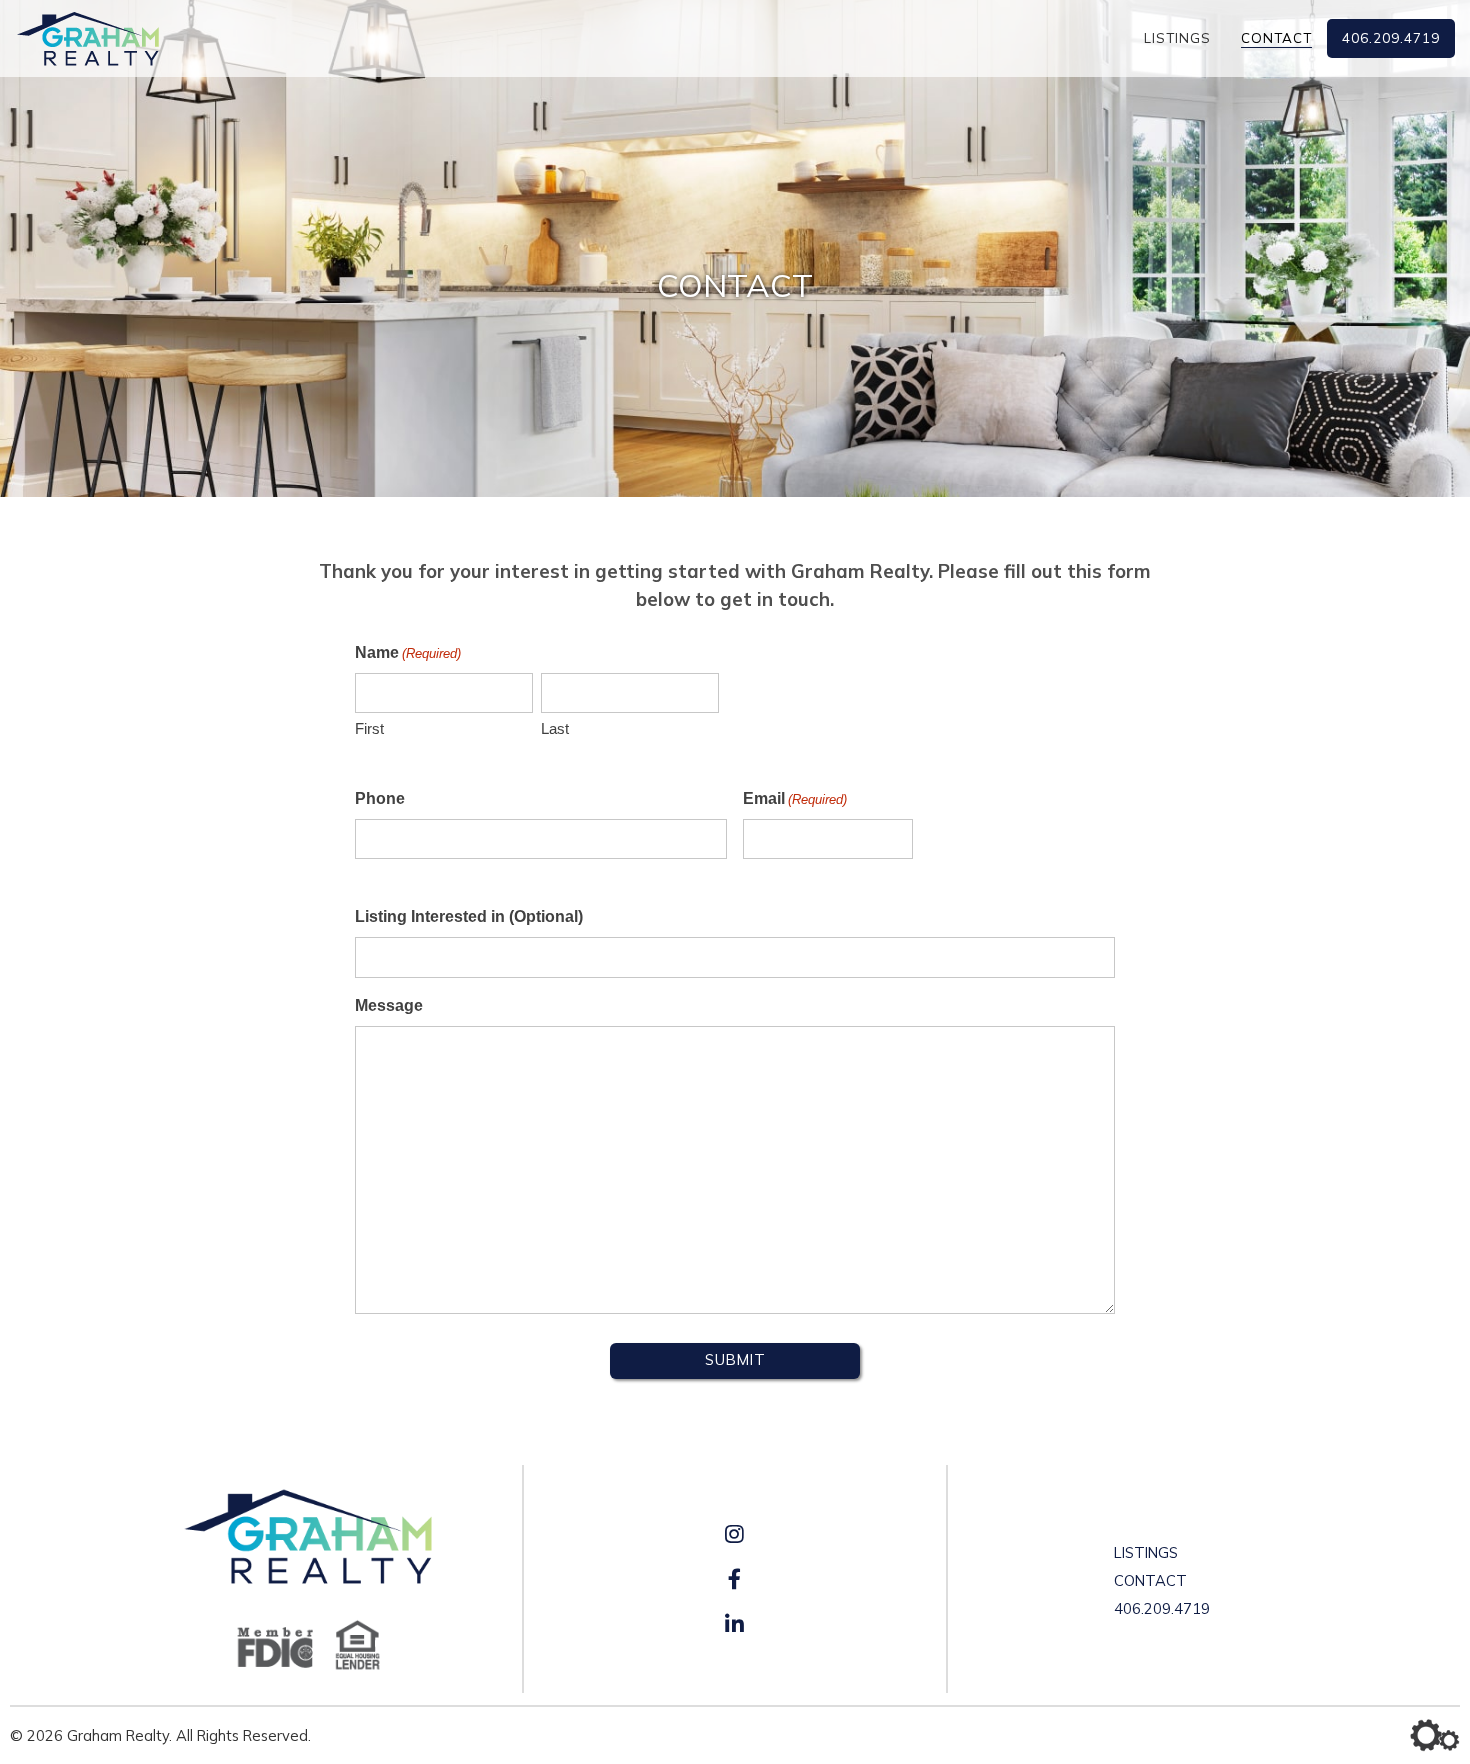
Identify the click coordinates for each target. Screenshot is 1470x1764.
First (369, 728)
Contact (1276, 38)
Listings (1177, 38)
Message (389, 1005)
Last (555, 728)
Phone (380, 798)
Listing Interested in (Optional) (469, 916)
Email (795, 798)
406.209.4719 (1391, 38)
